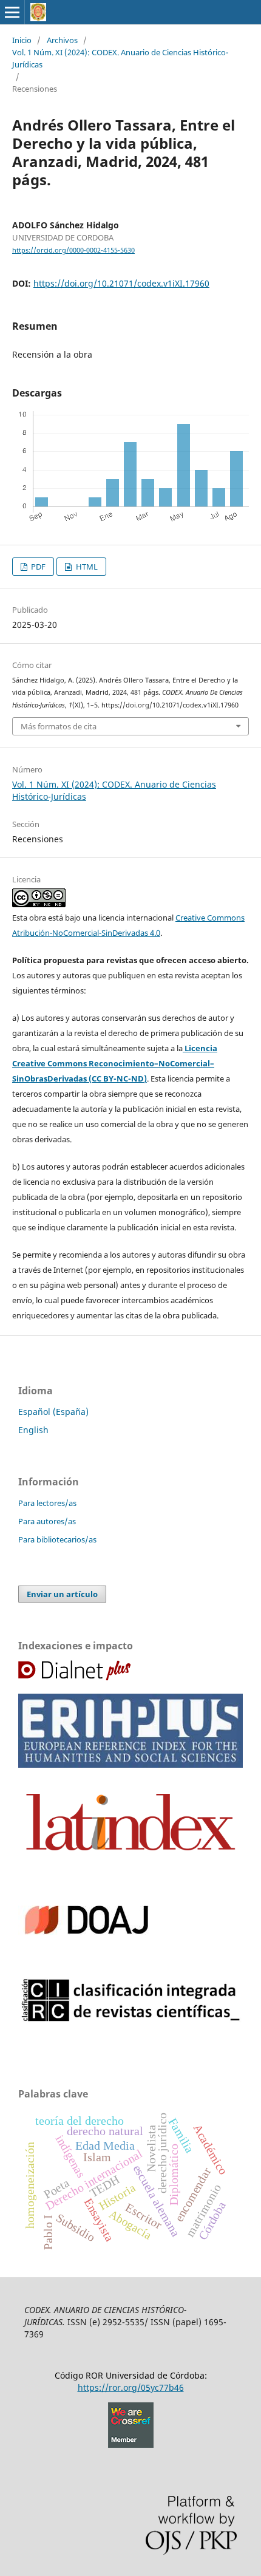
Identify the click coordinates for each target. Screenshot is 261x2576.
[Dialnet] (74, 1677)
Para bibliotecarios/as (57, 1539)
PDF (37, 567)
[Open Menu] (12, 12)
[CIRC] (130, 2019)
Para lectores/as (47, 1503)
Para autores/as (47, 1521)
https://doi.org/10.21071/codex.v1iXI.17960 (121, 283)
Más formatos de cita (59, 726)
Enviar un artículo (62, 1594)
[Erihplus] (130, 1764)
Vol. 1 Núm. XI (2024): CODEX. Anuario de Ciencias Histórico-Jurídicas (120, 58)
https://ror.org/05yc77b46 (131, 2387)
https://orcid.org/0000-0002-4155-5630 (73, 250)
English (33, 1430)
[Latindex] (130, 1860)
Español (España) (53, 1412)
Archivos (62, 40)
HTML (86, 567)
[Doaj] (86, 1961)
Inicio (22, 40)
